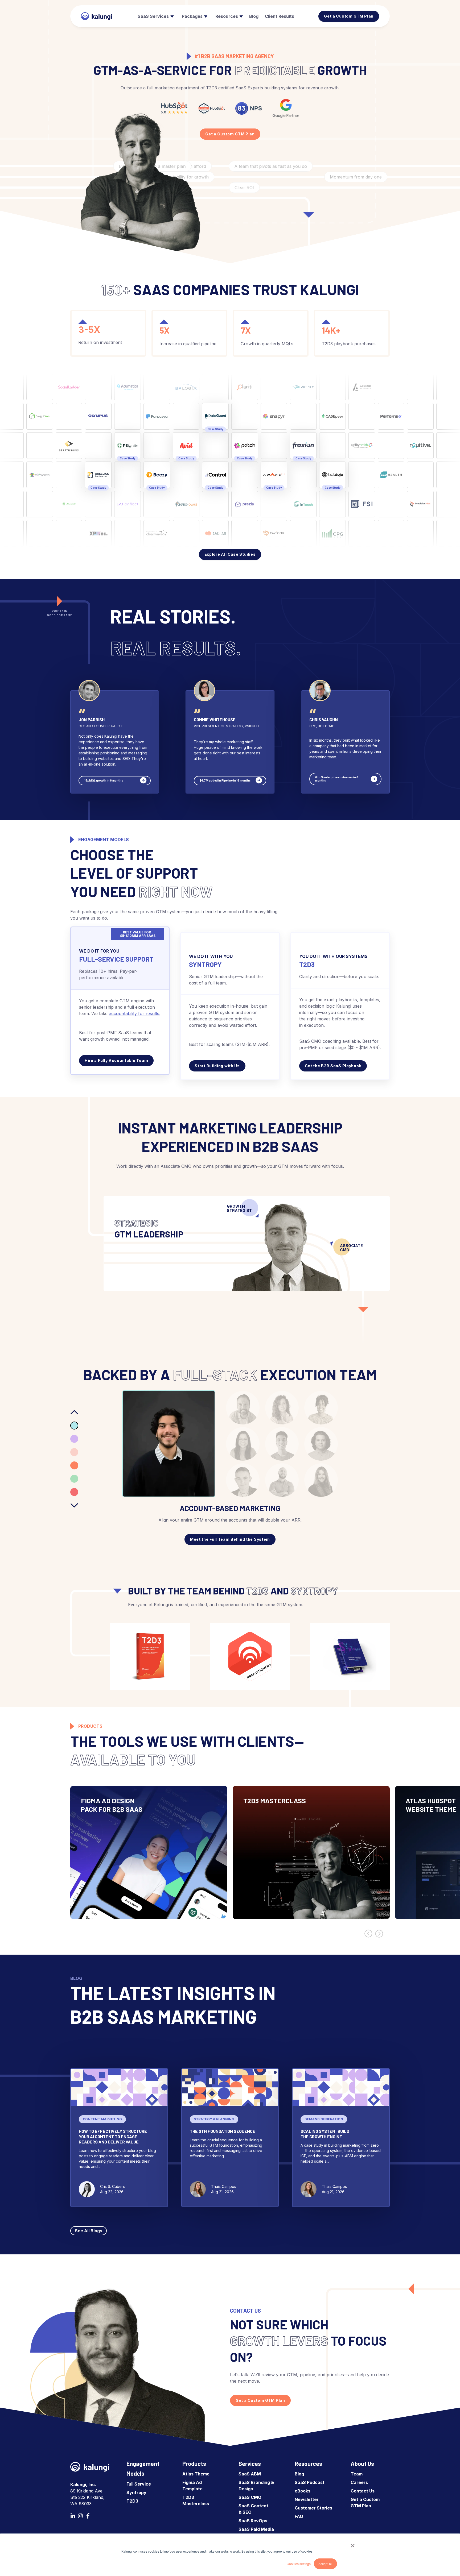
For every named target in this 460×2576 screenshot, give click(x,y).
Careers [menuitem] (359, 2482)
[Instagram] (80, 2516)
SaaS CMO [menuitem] (250, 2497)
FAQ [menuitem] (299, 2516)
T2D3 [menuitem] (132, 2501)
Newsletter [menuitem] (307, 2499)
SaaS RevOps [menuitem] (253, 2521)
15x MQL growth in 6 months (104, 780)
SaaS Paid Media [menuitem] (256, 2529)
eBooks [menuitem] (303, 2491)
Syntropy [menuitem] (136, 2492)
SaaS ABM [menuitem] (250, 2474)
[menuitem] (155, 16)
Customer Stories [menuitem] (313, 2508)
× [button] (353, 2544)
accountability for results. (135, 1013)
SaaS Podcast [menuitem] (310, 2482)
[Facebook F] (88, 2516)
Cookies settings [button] (299, 2564)
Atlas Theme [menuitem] (196, 2474)
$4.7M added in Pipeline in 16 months (225, 780)
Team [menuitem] (357, 2474)
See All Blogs (89, 2231)
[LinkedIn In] (73, 2516)
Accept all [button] (325, 2564)
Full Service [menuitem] (139, 2484)
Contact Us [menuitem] (363, 2491)
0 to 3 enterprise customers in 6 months (337, 779)
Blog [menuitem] (299, 2474)
